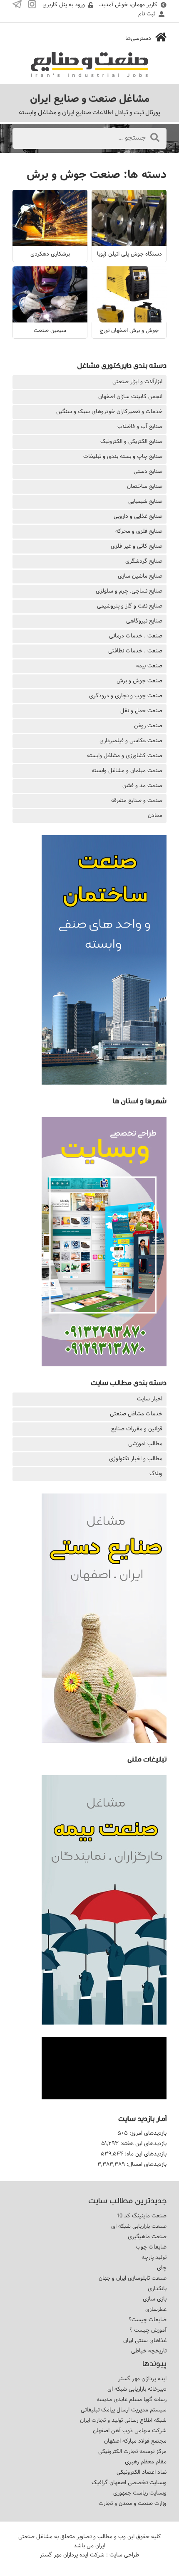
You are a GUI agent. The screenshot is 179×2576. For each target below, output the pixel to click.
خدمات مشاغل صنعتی (136, 1414)
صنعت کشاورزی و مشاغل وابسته (125, 755)
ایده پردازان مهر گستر (142, 2379)
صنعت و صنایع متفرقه (137, 800)
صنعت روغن (148, 726)
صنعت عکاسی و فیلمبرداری (131, 741)
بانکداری (157, 2288)
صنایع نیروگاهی (144, 621)
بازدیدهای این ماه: (145, 2154)
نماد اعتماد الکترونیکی (142, 2472)
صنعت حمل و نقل (141, 711)
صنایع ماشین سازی (140, 576)
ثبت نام (147, 14)
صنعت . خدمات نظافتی (135, 651)
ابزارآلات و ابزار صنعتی (137, 381)
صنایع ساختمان (145, 486)
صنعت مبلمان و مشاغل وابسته (127, 770)
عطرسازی (156, 2309)
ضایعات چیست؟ (148, 2320)
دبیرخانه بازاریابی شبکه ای (137, 2389)
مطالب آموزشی (145, 1444)
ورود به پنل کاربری (64, 5)
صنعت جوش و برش (139, 681)
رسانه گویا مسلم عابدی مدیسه (132, 2399)
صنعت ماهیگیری (147, 2236)
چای (162, 2268)
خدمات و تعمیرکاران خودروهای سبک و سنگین (109, 411)
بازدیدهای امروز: (147, 2133)
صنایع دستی (148, 471)
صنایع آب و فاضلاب (140, 426)
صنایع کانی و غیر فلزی (137, 546)
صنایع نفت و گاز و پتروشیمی (130, 606)
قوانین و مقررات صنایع (137, 1429)
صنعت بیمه (149, 666)
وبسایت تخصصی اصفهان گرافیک (129, 2483)
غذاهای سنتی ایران (145, 2340)
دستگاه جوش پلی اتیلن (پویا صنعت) (120, 254)
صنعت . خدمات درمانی (136, 636)
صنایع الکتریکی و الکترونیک (131, 441)
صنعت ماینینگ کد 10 (142, 2216)
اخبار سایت (150, 1399)
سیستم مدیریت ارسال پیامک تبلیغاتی (124, 2410)
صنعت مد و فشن (142, 785)
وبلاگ (156, 1474)
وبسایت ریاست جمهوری (140, 2493)
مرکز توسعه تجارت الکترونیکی (132, 2451)
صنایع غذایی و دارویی (138, 516)
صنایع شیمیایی (145, 501)
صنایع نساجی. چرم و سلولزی (129, 591)
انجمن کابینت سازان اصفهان (130, 396)
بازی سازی (155, 2299)
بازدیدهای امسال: (146, 2164)
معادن (155, 815)
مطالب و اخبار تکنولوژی (136, 1459)
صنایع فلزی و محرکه (139, 531)
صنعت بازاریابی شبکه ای (139, 2226)
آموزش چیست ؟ (148, 2330)
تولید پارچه (154, 2257)
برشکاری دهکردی (50, 254)
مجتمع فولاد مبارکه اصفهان (135, 2441)
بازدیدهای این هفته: (143, 2143)
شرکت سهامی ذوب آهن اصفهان (130, 2431)
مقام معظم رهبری (146, 2462)
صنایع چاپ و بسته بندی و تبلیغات (123, 456)
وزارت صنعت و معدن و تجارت (133, 2503)
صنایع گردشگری (144, 561)
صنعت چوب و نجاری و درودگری (126, 696)
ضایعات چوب (151, 2247)
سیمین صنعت (50, 330)
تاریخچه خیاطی (149, 2351)
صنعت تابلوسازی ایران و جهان (133, 2278)
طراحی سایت (124, 2555)
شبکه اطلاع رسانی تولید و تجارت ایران (123, 2420)
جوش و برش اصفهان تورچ (129, 330)
